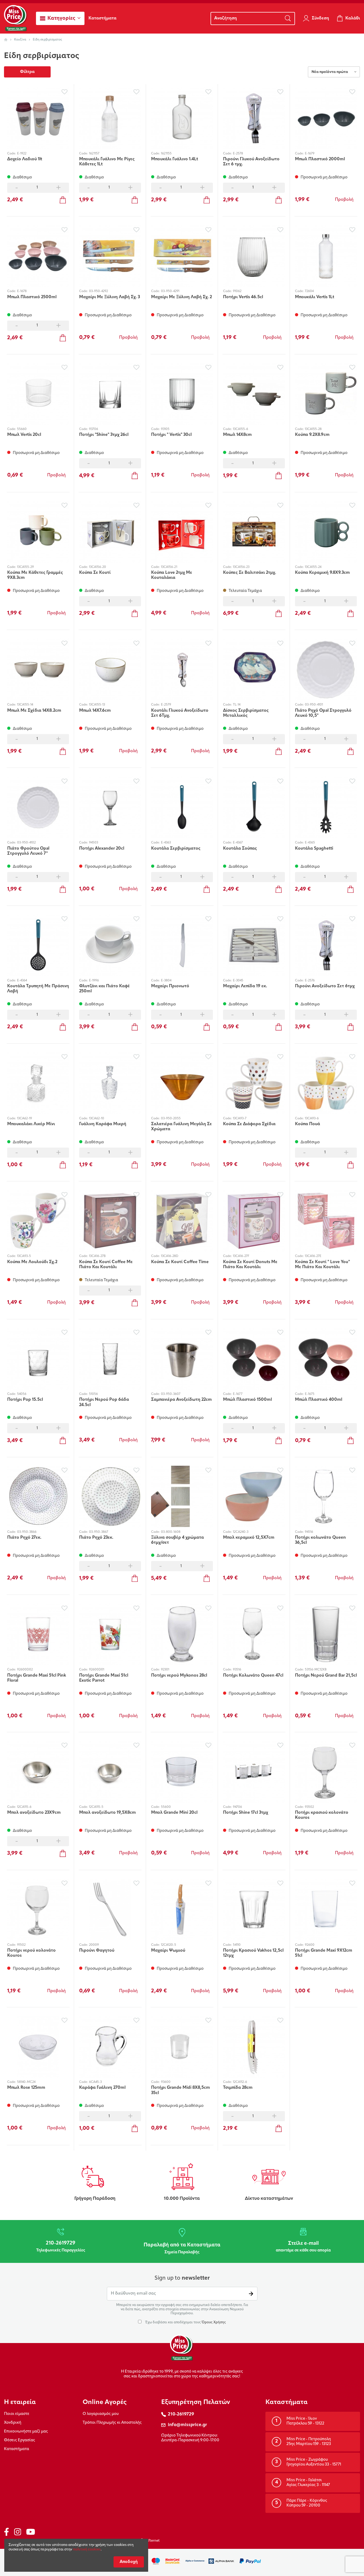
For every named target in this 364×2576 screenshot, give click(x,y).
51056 (93, 1394)
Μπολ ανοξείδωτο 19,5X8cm (108, 1813)
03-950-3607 (171, 1394)
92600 (310, 1945)
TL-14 (237, 705)
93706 (94, 429)
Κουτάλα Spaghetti (314, 849)
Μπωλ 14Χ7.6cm (95, 711)
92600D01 (97, 1670)
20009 (94, 1945)
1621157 (94, 154)
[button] (60, 18)
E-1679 (310, 154)
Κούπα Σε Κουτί (95, 573)
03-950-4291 (170, 291)
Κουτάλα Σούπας (240, 849)
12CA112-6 (240, 2082)
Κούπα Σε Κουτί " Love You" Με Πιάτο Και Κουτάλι (322, 1265)
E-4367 (238, 843)
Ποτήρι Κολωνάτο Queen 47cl (253, 1676)
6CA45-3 (95, 2082)
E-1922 (22, 154)
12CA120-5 (169, 1945)
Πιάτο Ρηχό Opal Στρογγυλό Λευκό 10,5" (323, 713)
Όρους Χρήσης (214, 2322)
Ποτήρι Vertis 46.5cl (243, 297)
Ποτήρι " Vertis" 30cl (171, 435)
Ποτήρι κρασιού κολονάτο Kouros (322, 1815)
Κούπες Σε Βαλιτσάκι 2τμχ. (250, 573)
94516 (309, 1532)
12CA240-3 (241, 1532)
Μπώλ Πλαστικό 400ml (319, 1400)
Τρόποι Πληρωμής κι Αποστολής (112, 2423)
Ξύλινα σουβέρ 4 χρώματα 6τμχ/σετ (177, 1540)
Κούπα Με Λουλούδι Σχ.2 (32, 1262)
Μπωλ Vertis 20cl (24, 435)
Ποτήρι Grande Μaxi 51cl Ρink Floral (37, 1678)
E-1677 (238, 1394)
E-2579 (166, 705)
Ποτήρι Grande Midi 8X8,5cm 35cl (181, 2090)
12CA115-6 (24, 1807)
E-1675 (310, 1394)
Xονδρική (13, 2423)
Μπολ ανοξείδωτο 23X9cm (34, 1813)
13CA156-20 (98, 567)
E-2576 (310, 981)
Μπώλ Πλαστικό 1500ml (247, 1400)
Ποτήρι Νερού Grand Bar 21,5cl (326, 1676)
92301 (165, 1670)
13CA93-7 (240, 1119)
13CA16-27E (313, 1256)
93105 (165, 429)
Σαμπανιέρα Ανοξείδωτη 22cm (181, 1400)
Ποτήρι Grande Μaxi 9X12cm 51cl (324, 1953)
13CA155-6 (240, 429)
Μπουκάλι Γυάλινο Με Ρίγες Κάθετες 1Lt (107, 162)
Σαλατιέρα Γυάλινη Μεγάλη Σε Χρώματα (181, 1127)
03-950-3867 (99, 1532)
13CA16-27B (97, 1256)
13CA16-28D (170, 1256)
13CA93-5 (24, 1256)
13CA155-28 (313, 429)
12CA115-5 (96, 1807)
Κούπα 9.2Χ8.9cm (312, 435)
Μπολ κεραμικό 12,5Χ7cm (249, 1538)
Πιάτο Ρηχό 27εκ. (24, 1538)
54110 (237, 1945)
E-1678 (22, 291)
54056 (22, 1394)
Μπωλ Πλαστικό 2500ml (32, 297)
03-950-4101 (314, 705)
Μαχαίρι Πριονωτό (170, 986)
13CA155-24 (313, 567)
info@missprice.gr (187, 2425)
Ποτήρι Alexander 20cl (102, 849)
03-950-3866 (27, 1532)
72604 (309, 291)
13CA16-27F (241, 1256)
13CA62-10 (97, 1119)
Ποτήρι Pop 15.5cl (25, 1400)
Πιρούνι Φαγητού (97, 1951)
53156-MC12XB (316, 1670)
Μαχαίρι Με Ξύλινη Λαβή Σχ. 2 (181, 297)
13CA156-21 (169, 567)
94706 (237, 1807)
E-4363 (166, 843)
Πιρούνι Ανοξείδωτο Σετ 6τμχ (325, 986)
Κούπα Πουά (308, 1124)
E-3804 (166, 981)
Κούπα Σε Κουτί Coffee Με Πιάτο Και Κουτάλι (106, 1265)
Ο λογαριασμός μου (101, 2414)
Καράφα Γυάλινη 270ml (102, 2088)
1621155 (166, 154)
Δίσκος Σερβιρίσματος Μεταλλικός (246, 713)
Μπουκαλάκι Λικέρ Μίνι (31, 1124)
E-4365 (310, 843)
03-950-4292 (98, 291)
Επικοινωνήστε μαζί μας (26, 2432)
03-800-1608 (171, 1532)
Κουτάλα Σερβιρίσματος (176, 849)
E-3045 (238, 981)
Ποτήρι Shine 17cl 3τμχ (246, 1813)
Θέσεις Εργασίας (20, 2440)
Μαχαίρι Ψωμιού (168, 1951)
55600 (166, 1807)
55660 (22, 429)
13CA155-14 (25, 705)
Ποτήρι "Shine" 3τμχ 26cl (104, 435)
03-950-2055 (171, 1119)
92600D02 (25, 1670)
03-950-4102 (26, 843)
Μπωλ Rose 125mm (26, 2088)
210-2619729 (181, 2414)
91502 (21, 1945)
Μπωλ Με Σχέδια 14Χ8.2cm (34, 711)
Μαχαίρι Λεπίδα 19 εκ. (245, 986)
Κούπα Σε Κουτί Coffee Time (180, 1262)
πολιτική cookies (87, 2550)
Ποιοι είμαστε (17, 2414)
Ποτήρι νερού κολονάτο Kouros (31, 1953)
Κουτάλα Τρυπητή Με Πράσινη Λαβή (38, 989)
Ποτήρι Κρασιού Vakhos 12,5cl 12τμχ (253, 1953)
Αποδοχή (129, 2562)
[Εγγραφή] (251, 2294)
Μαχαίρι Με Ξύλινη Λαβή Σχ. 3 (110, 297)
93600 (166, 2082)
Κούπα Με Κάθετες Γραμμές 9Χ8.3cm (35, 575)
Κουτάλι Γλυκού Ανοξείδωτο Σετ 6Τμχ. (180, 713)
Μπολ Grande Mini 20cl (174, 1813)
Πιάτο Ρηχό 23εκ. (96, 1538)
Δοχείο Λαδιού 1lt (25, 159)
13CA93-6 (312, 1119)
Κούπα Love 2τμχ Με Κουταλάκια (172, 575)
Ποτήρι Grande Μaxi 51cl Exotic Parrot (104, 1678)
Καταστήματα (17, 2449)
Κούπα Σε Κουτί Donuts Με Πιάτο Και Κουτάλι (250, 1265)
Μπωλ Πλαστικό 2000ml (320, 159)
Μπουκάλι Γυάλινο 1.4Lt (175, 159)
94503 (94, 843)
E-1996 (94, 981)
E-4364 (22, 981)
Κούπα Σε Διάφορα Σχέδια (249, 1124)
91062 (237, 291)
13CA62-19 (25, 1119)
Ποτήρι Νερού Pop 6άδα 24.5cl (104, 1402)
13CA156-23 (241, 567)
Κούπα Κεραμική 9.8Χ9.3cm (322, 573)
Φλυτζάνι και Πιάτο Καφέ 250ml (104, 989)
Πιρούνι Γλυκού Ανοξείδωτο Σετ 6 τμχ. (251, 162)
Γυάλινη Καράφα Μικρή (103, 1124)
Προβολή (344, 200)
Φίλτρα (27, 72)
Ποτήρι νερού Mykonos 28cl (179, 1676)
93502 (309, 1807)
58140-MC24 (26, 2082)
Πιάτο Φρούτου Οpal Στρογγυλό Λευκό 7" (28, 851)
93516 (237, 1670)
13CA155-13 (97, 705)
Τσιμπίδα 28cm (238, 2088)
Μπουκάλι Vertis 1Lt (315, 297)
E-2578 (238, 154)
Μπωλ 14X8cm (237, 435)
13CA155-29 (25, 567)
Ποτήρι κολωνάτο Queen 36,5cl (320, 1540)
